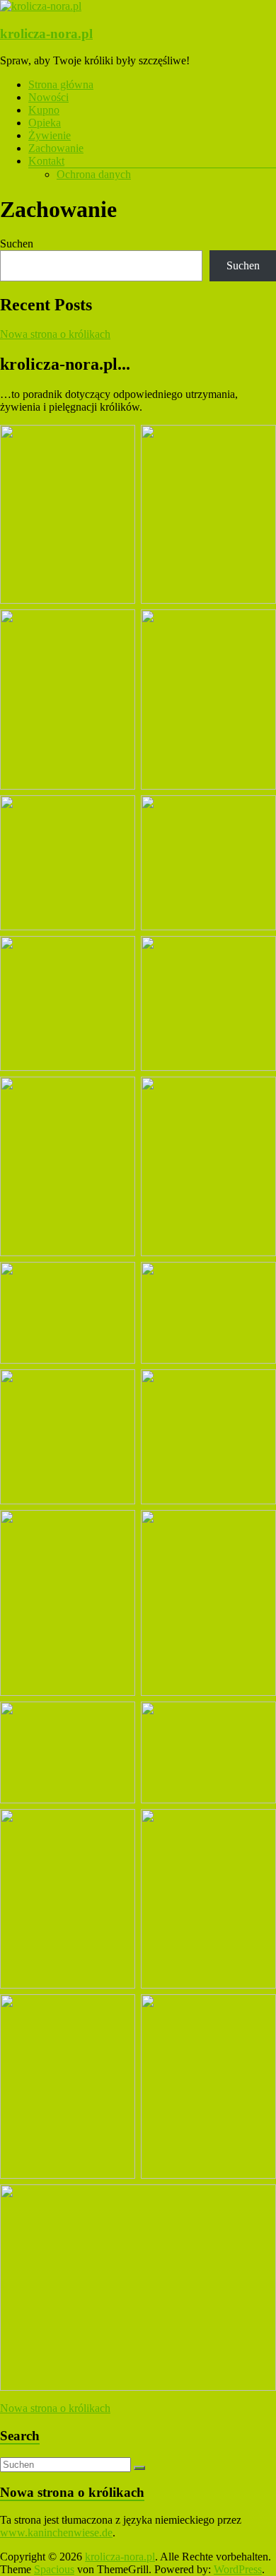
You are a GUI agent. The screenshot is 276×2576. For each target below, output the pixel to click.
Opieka (45, 123)
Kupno (44, 110)
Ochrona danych (94, 174)
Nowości (48, 97)
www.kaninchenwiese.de (56, 2533)
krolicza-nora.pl (46, 34)
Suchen (17, 244)
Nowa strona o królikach (55, 334)
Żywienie (50, 135)
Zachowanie (56, 148)
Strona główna (61, 84)
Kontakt (46, 161)
